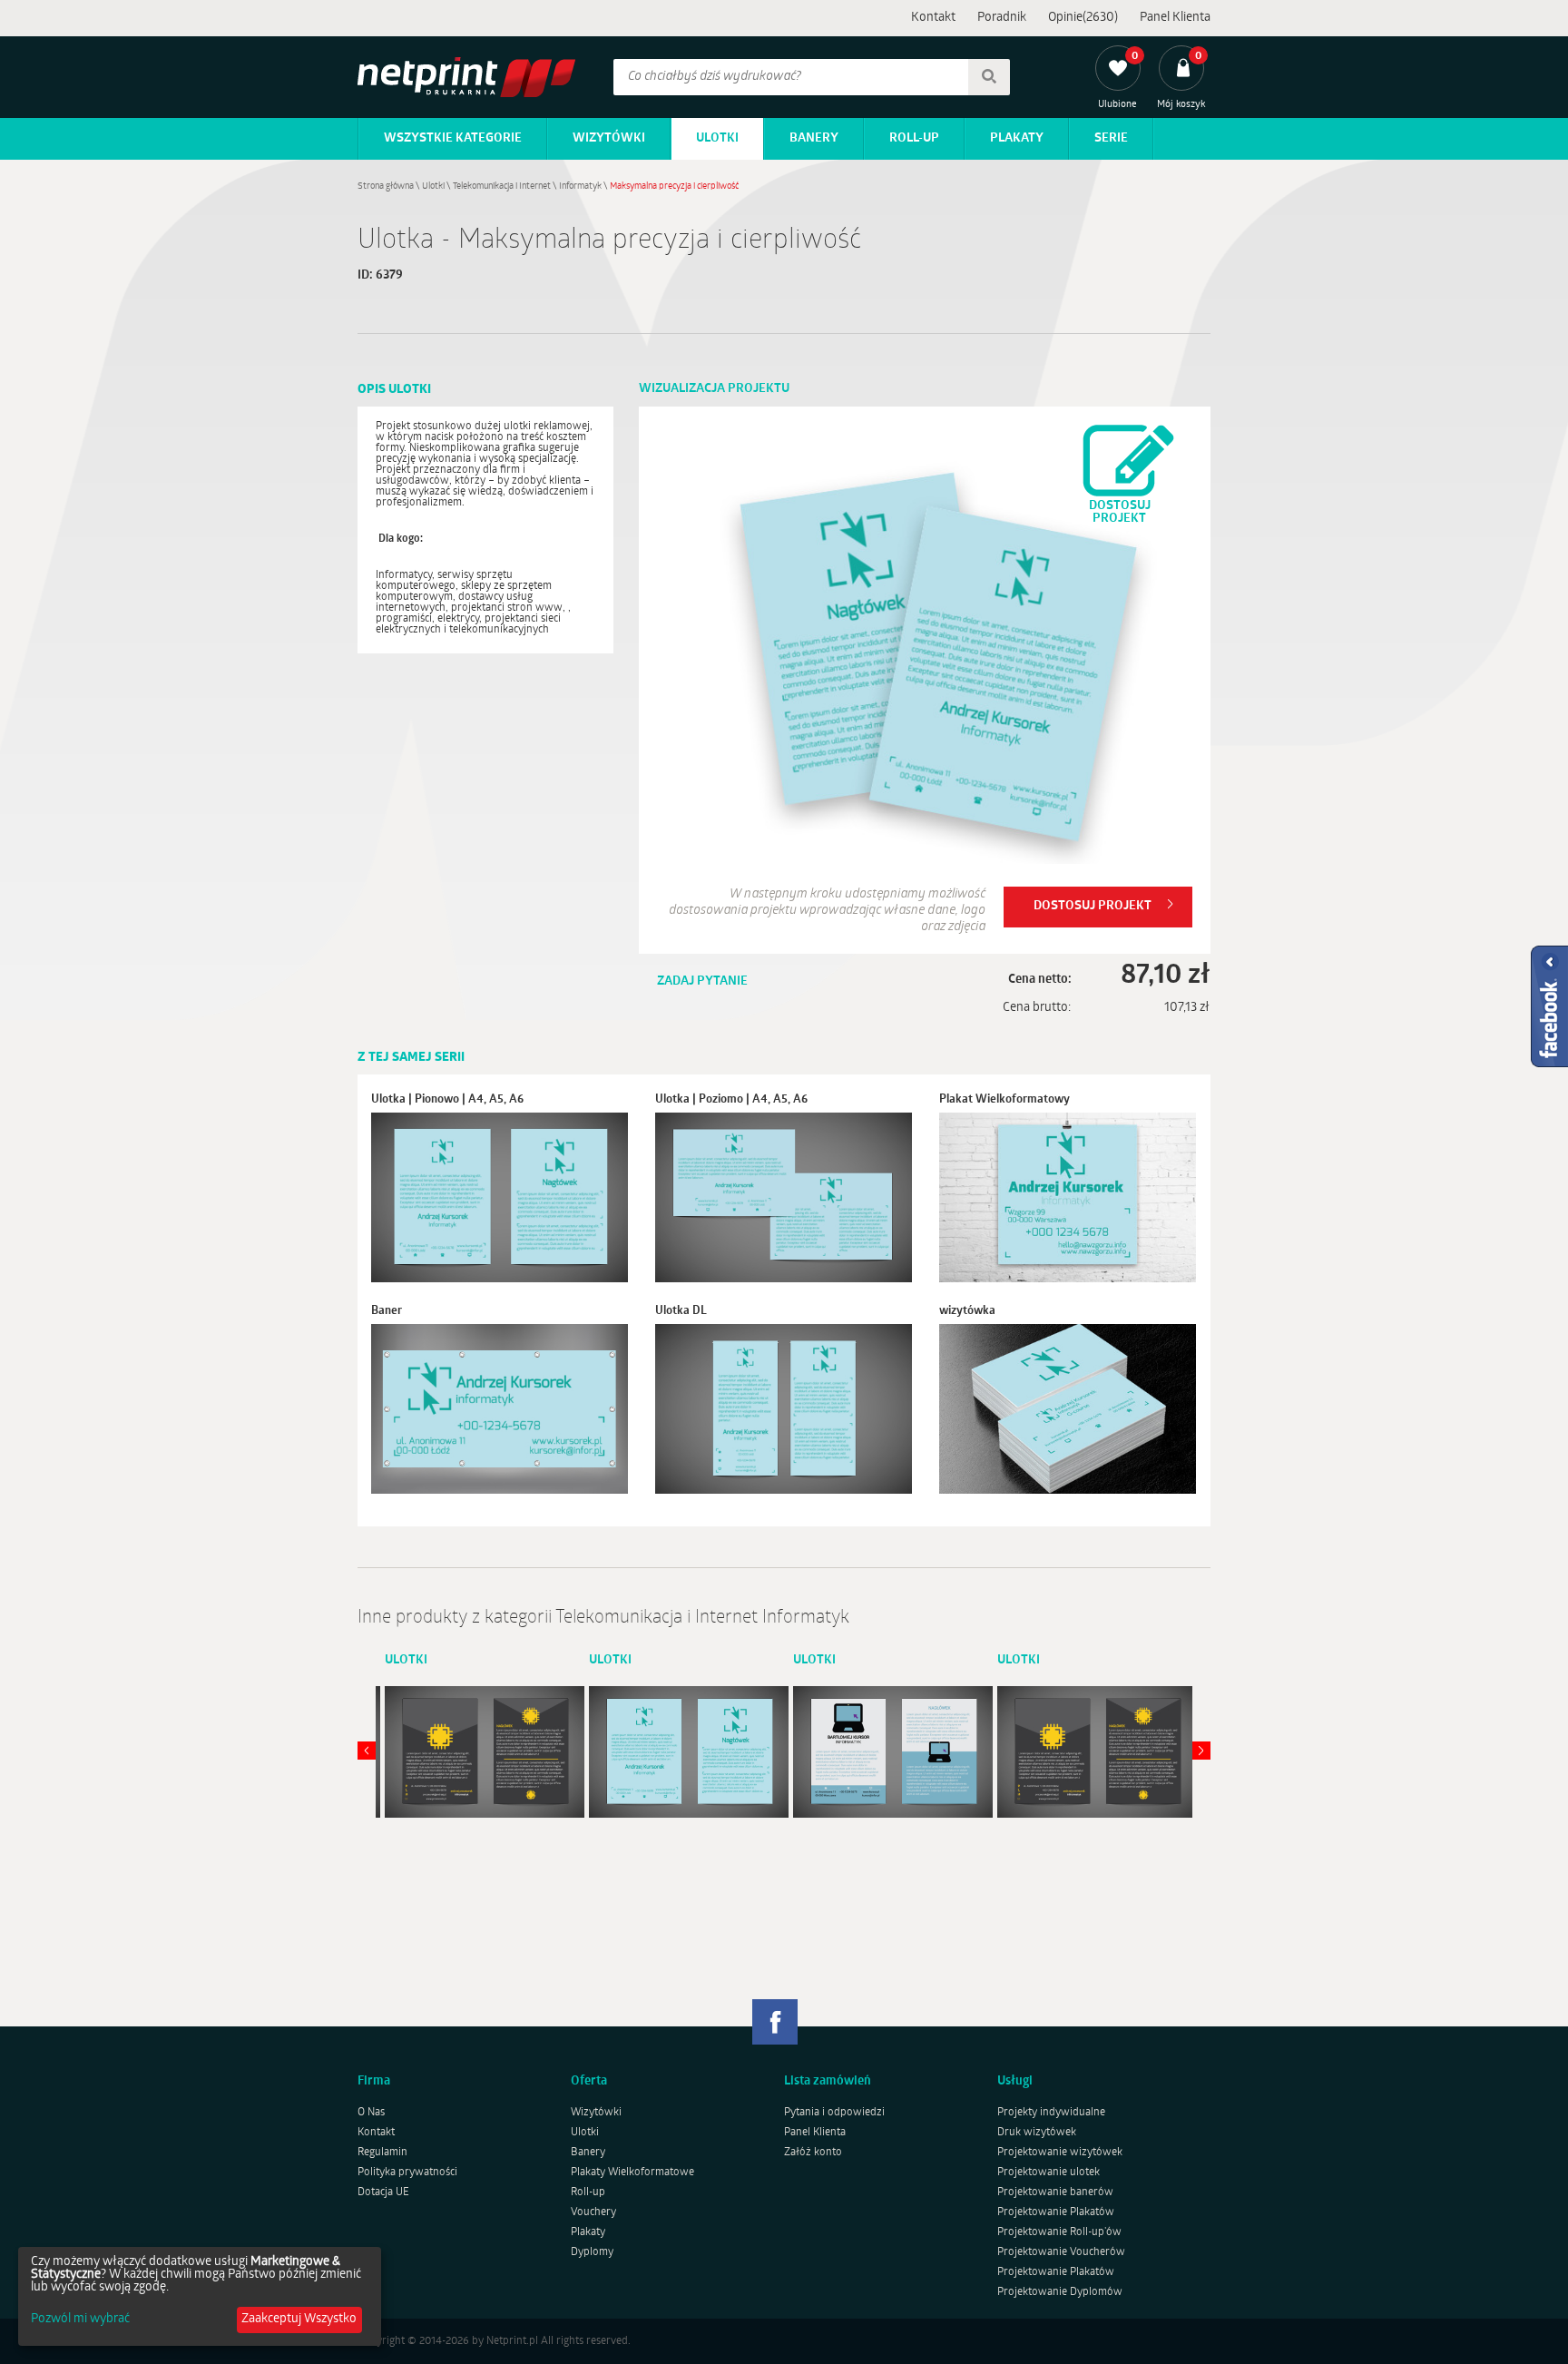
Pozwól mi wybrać (80, 2320)
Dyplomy (592, 2252)
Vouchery (593, 2212)
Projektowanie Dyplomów (1060, 2292)
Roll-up (914, 138)
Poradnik (1002, 18)
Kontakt (933, 18)
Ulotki (717, 138)
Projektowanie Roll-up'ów (1059, 2232)
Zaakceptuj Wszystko (299, 2319)
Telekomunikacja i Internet (502, 186)
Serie (1111, 138)
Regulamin (382, 2153)
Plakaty (1017, 138)
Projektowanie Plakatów (1056, 2212)
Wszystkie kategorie (453, 138)
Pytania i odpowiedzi (834, 2113)
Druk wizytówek (1037, 2133)
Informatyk (580, 186)
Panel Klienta (1175, 18)
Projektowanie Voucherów (1061, 2252)
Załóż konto (813, 2153)
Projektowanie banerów (1055, 2192)
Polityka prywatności (407, 2173)
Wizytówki (609, 138)
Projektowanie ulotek (1049, 2173)
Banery (814, 138)
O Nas (371, 2113)
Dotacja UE (383, 2192)
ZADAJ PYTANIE (702, 981)
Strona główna (386, 186)
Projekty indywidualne (1051, 2113)
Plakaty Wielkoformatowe (632, 2173)
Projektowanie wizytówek (1060, 2153)
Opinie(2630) (1083, 18)
